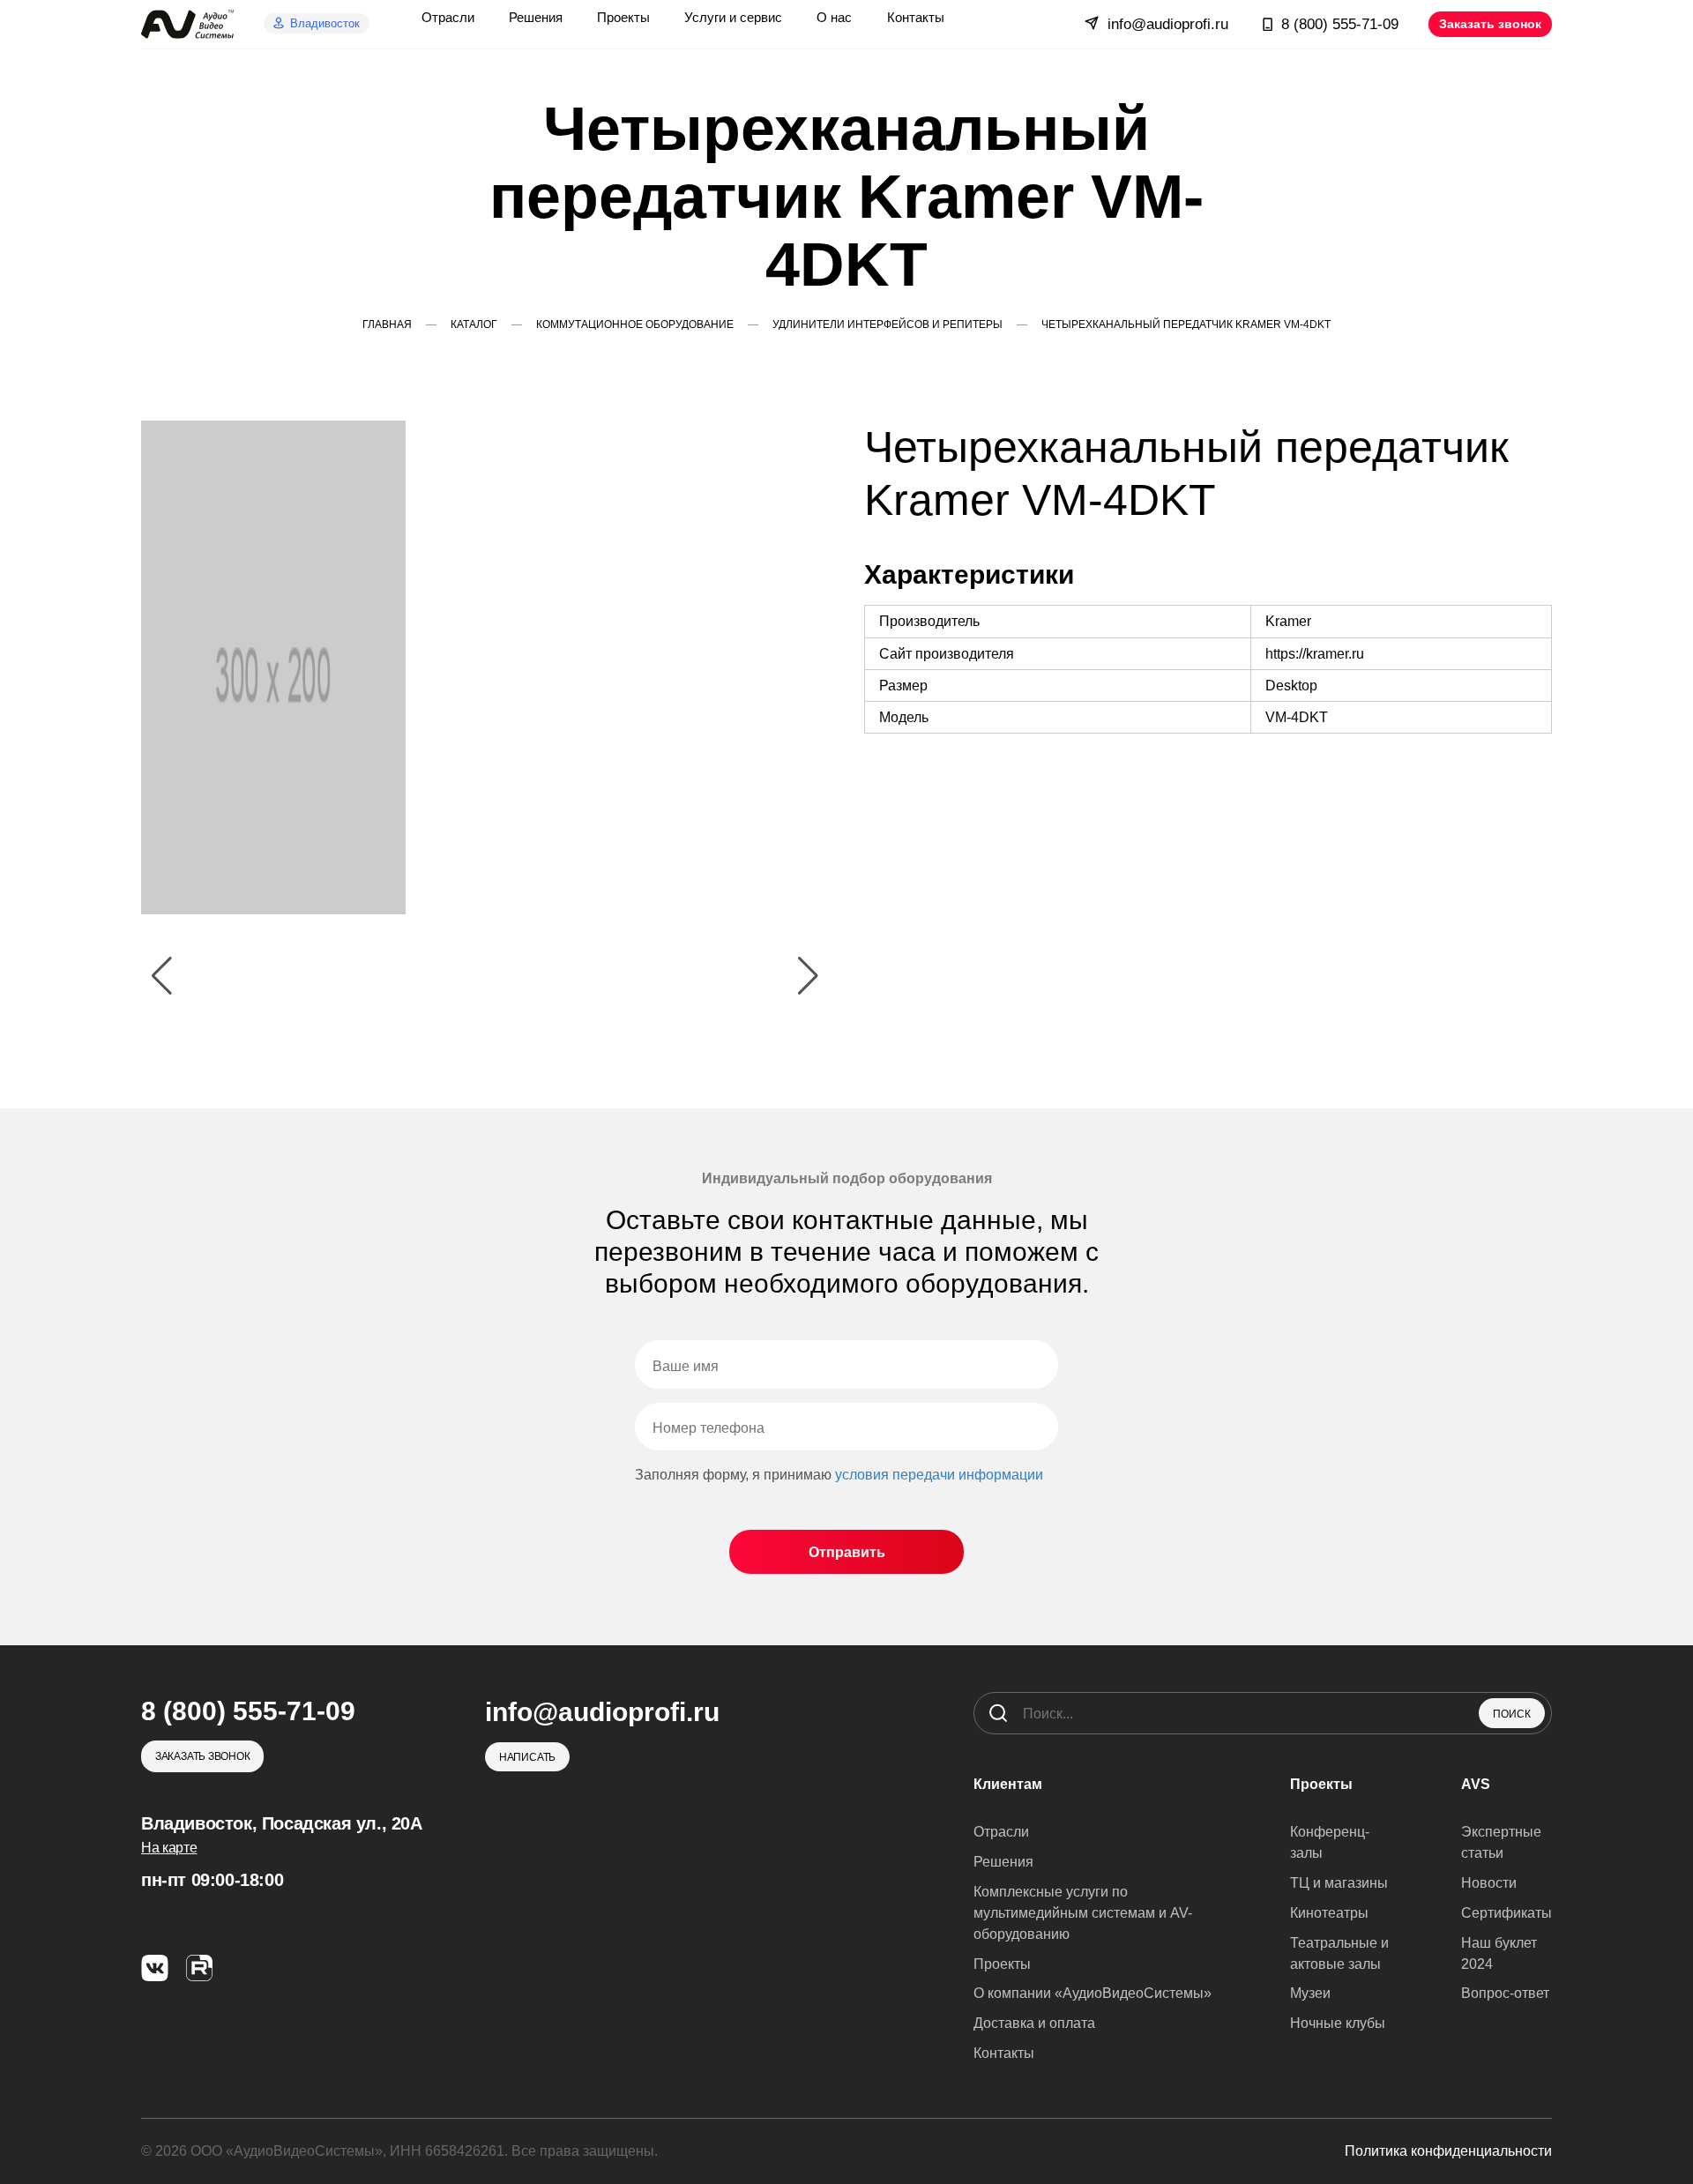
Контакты (1004, 2053)
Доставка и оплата (1034, 2023)
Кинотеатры (1329, 1913)
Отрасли (1001, 1832)
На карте (169, 1848)
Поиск (1512, 1714)
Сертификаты (1507, 1913)
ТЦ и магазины (1339, 1883)
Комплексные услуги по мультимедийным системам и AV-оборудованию (1083, 1913)
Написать (527, 1757)
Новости (1489, 1883)
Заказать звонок (1490, 24)
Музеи (1310, 1993)
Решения (1003, 1862)
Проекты (1002, 1964)
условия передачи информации (939, 1475)
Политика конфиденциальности (1448, 2151)
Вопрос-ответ (1505, 1993)
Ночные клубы (1338, 2023)
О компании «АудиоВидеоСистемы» (1093, 1993)
